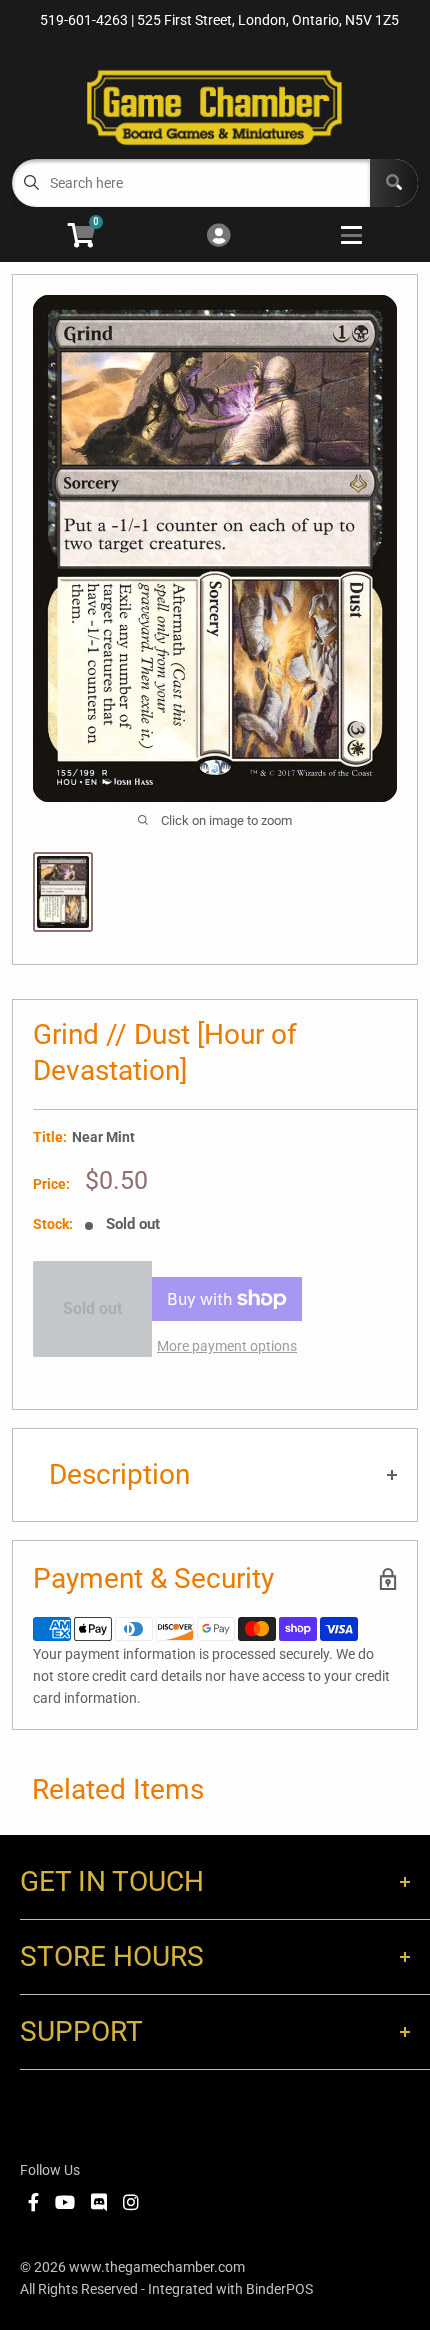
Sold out (92, 1308)
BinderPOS (279, 2289)
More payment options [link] (227, 1346)
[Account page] (218, 236)
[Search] (394, 183)
